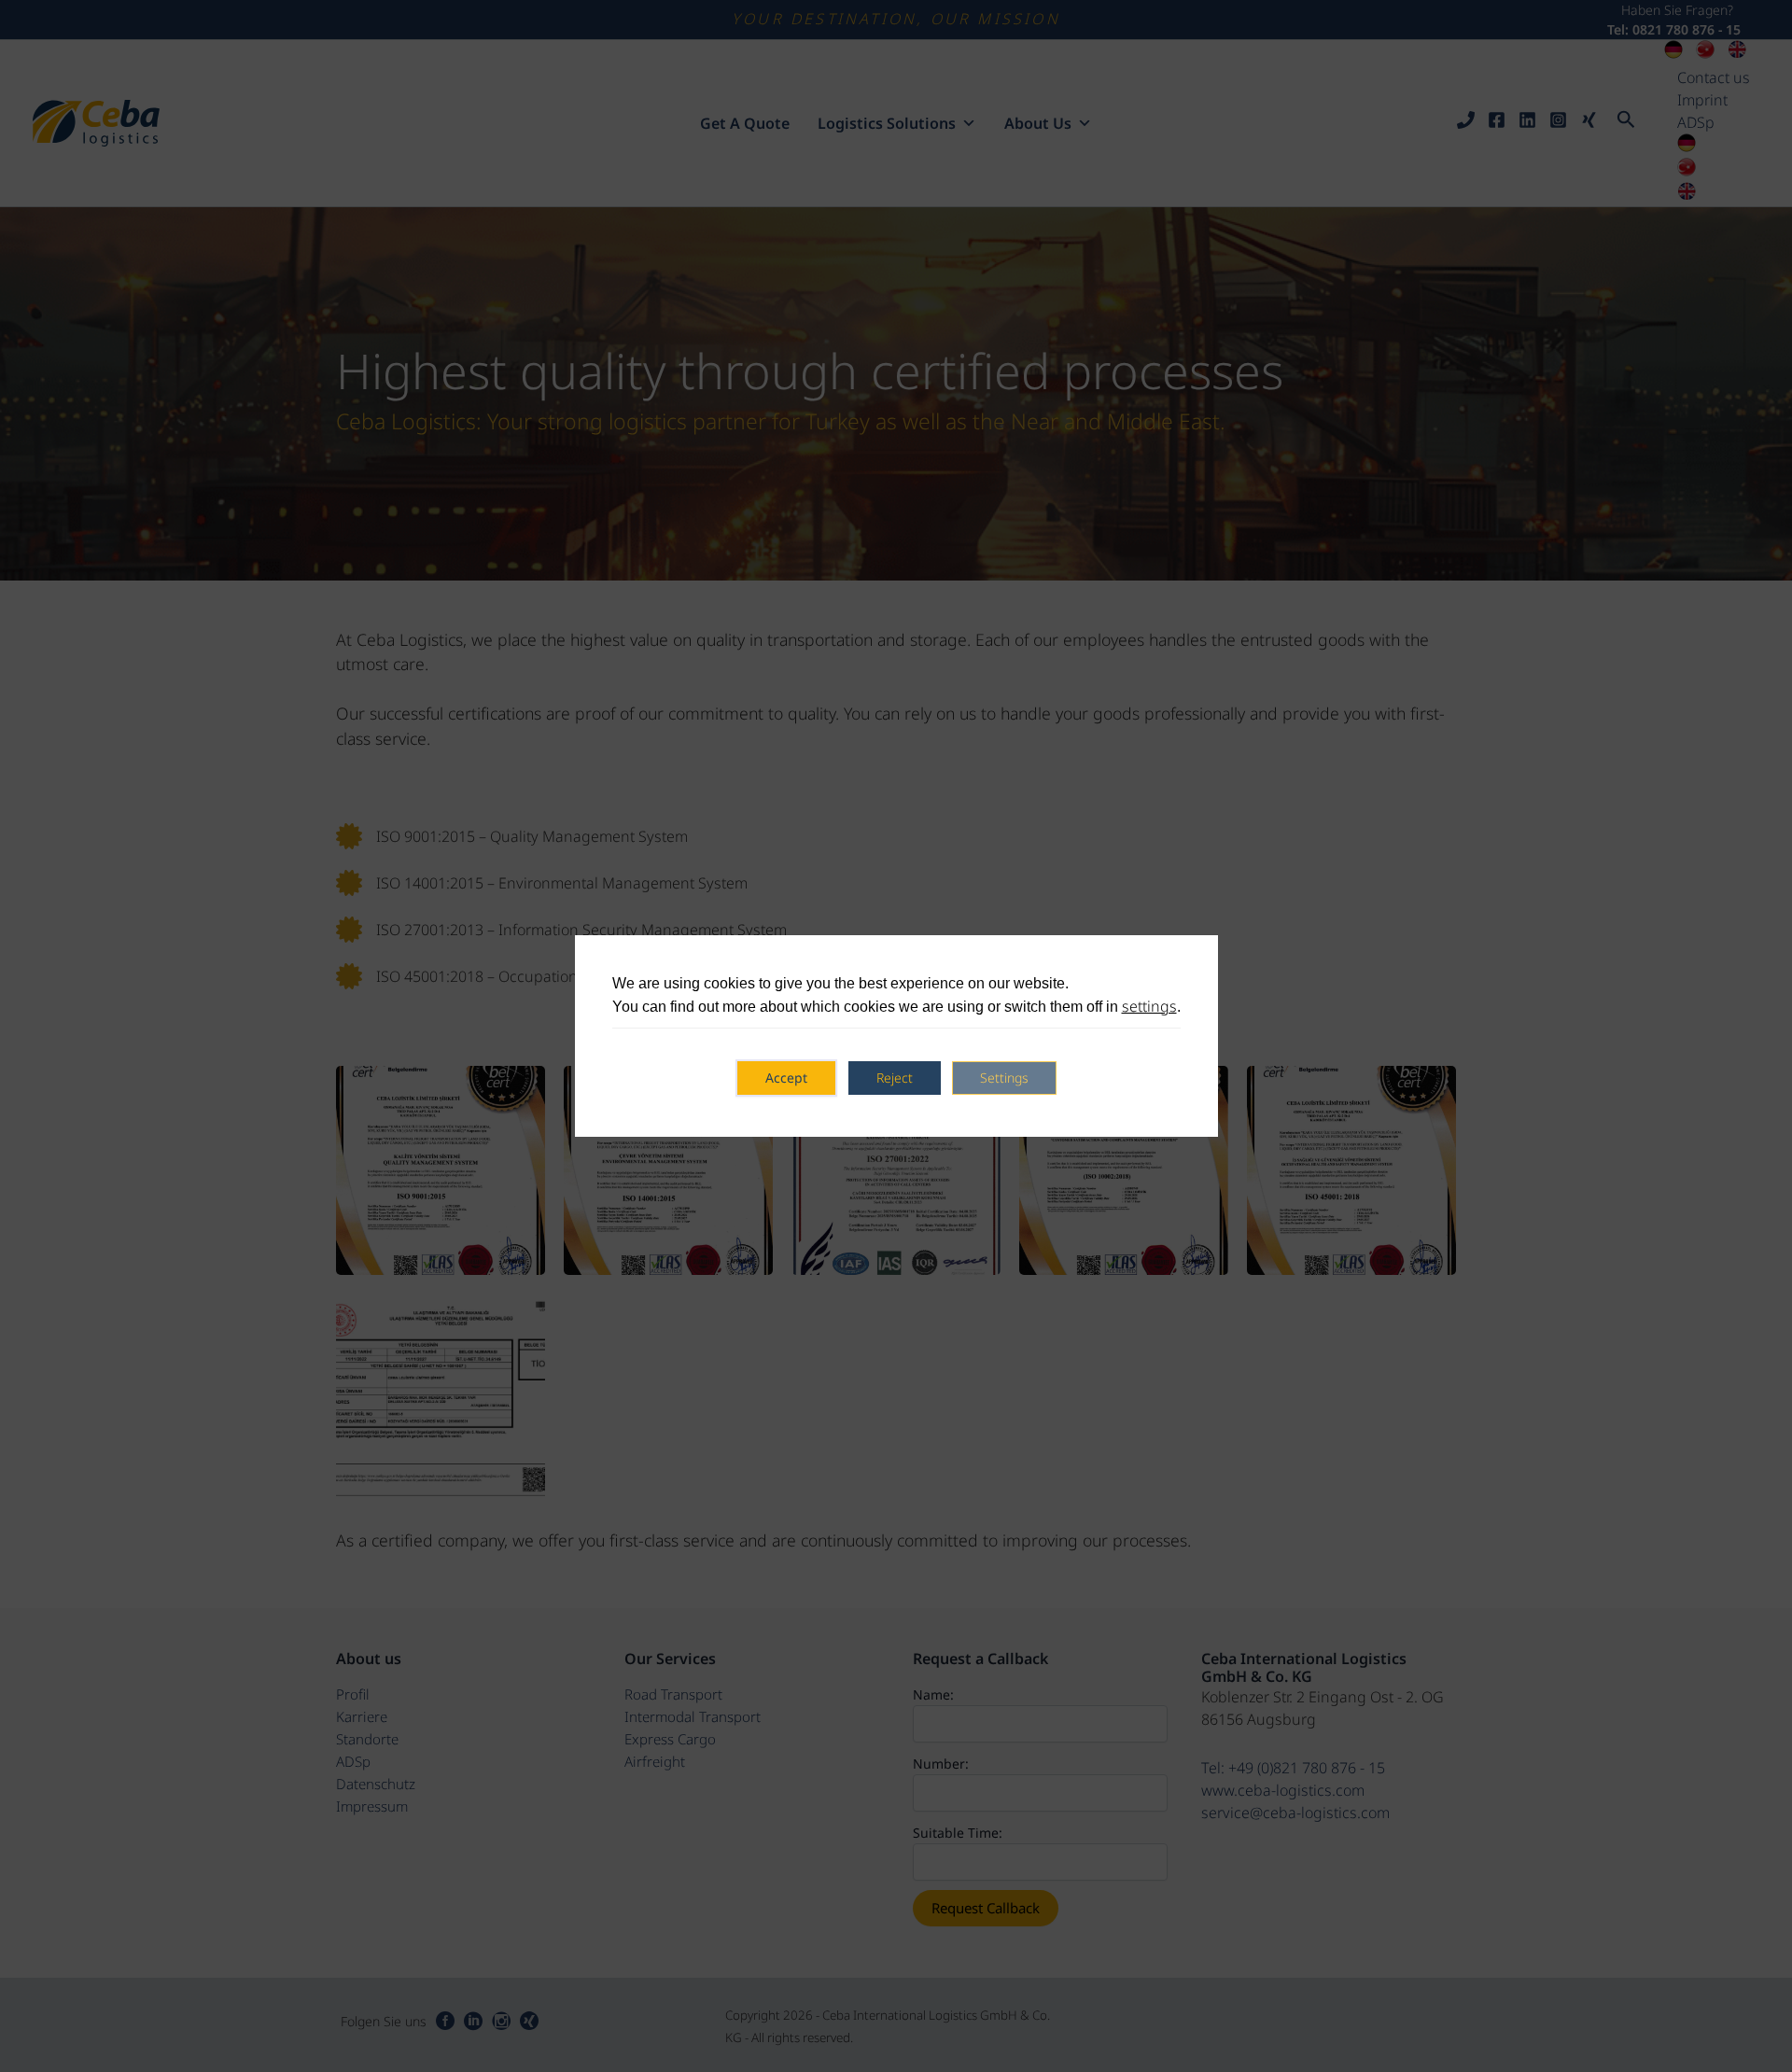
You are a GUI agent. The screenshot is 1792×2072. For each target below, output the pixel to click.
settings (1149, 1006)
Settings (1004, 1078)
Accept (786, 1078)
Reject (895, 1078)
